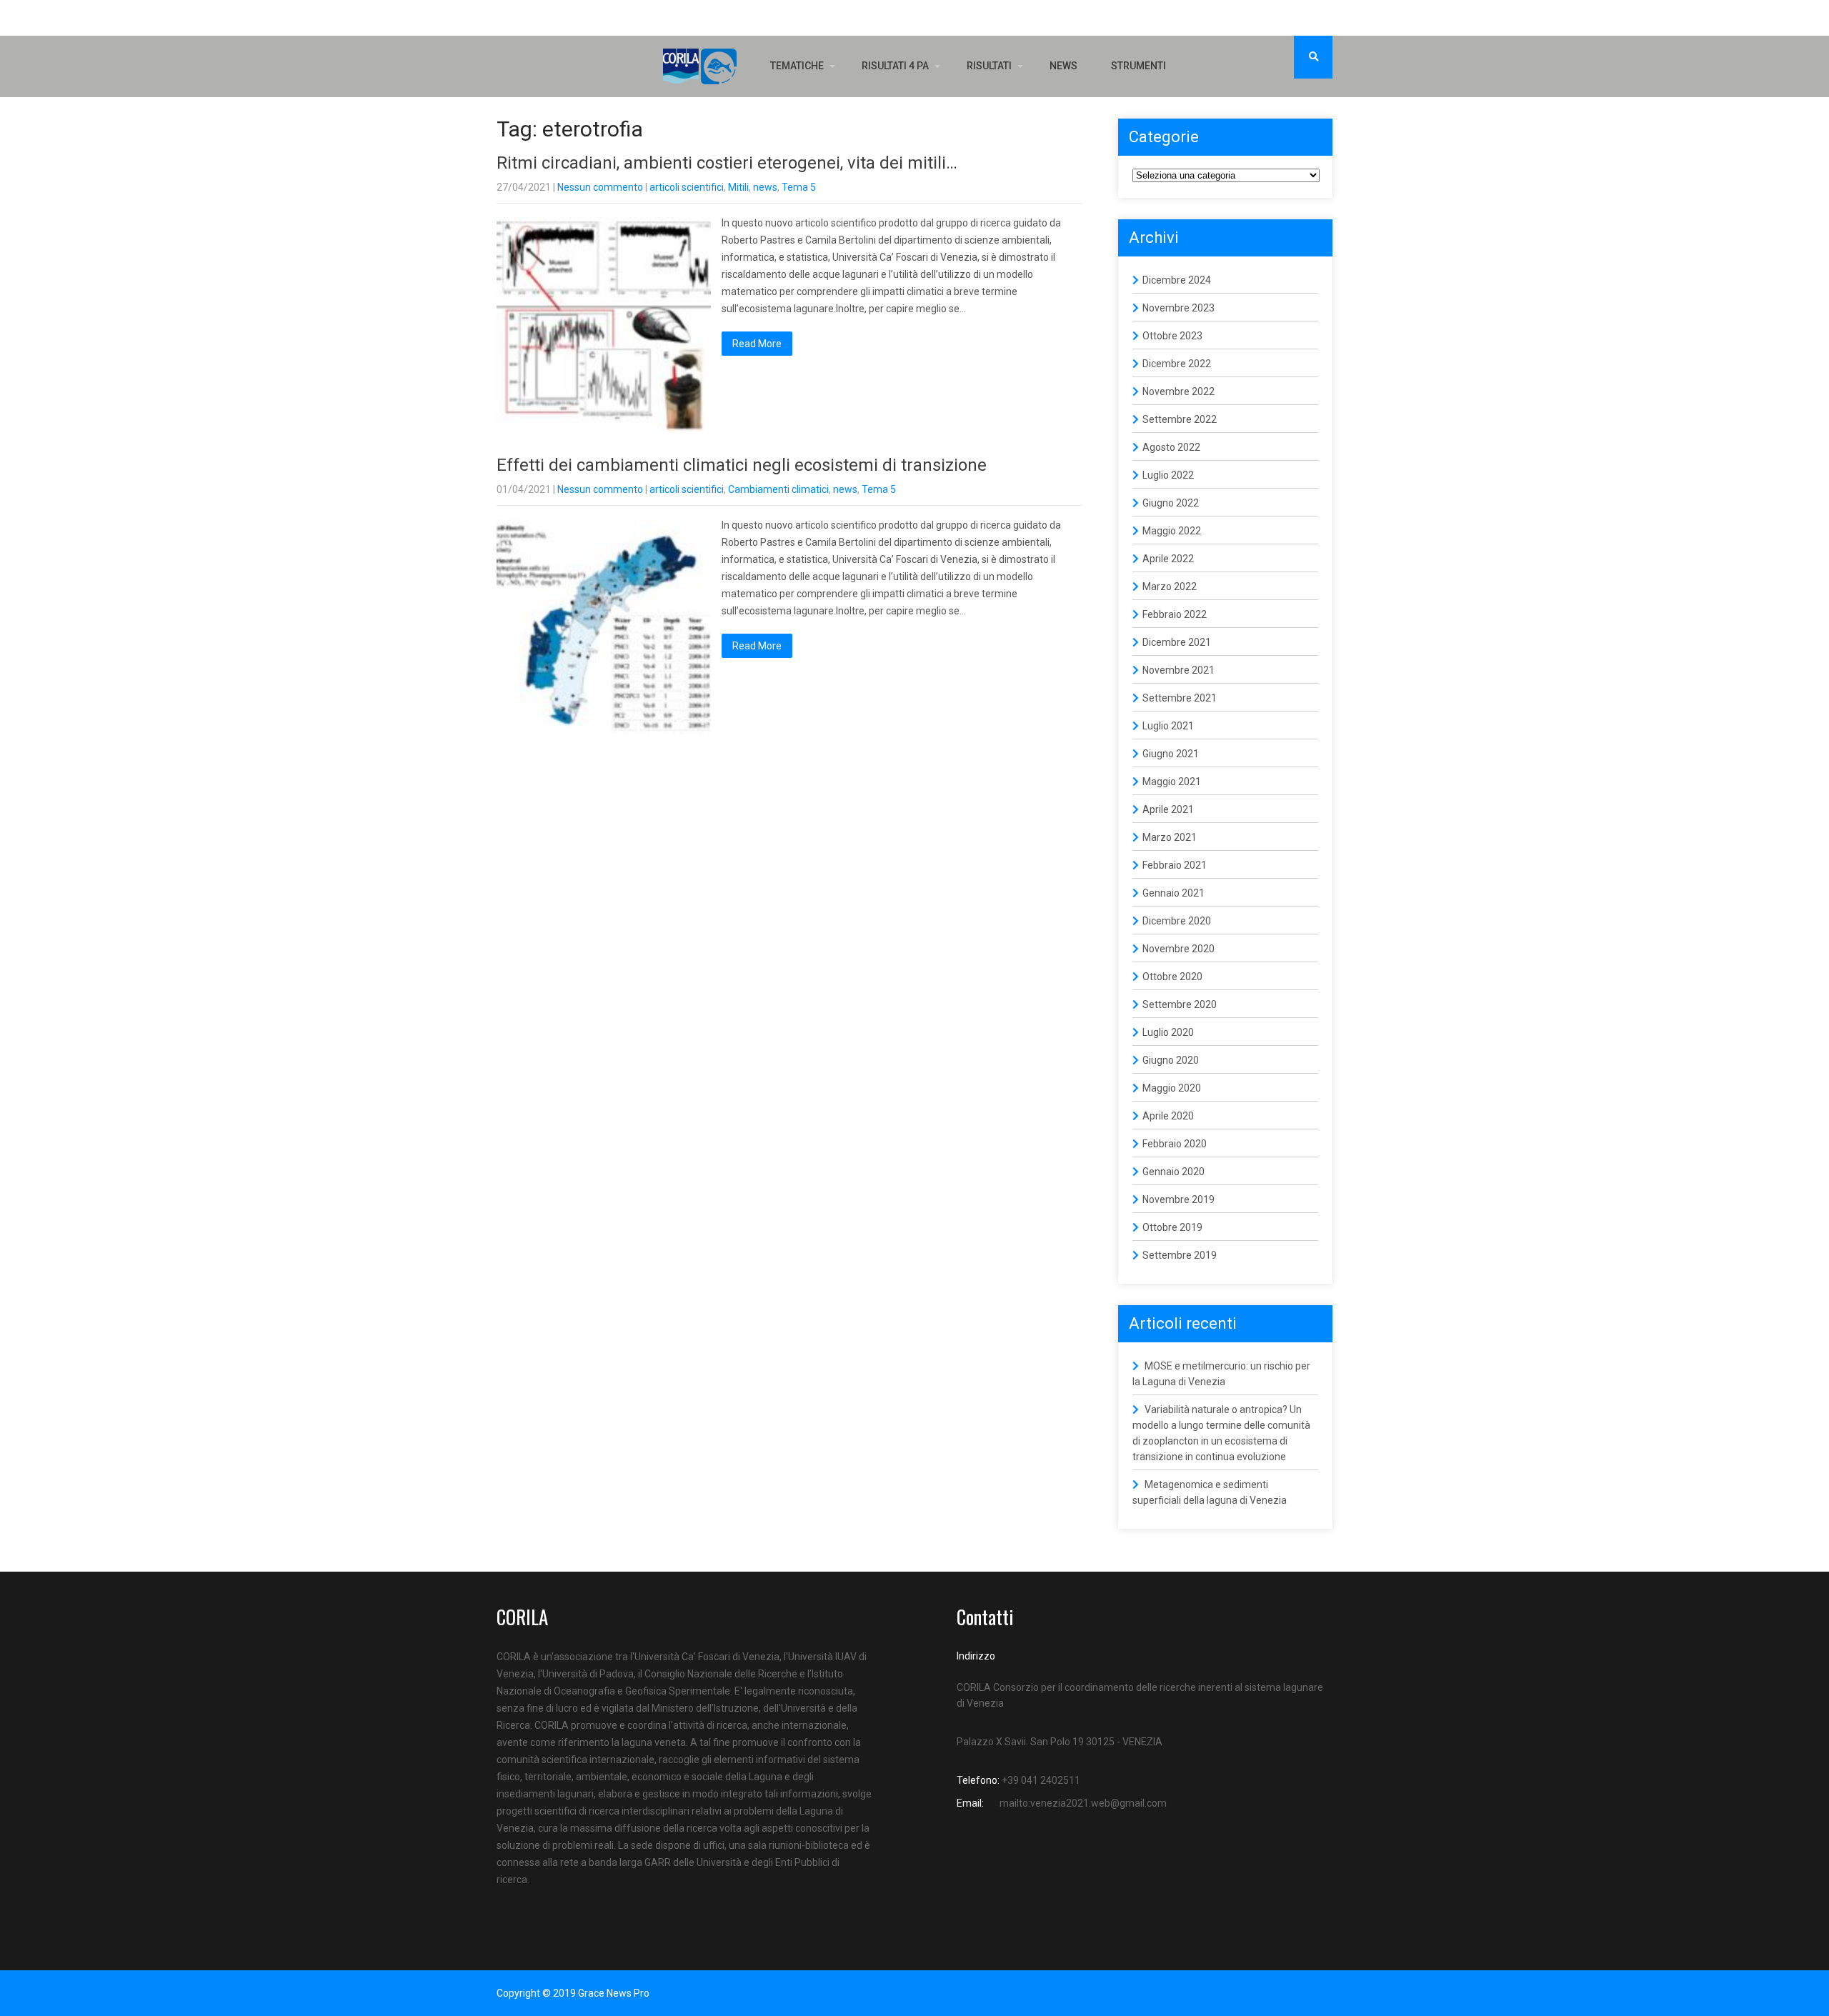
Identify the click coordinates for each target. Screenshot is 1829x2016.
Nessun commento (600, 187)
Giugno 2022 (1171, 503)
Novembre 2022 (1178, 391)
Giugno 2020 (1171, 1060)
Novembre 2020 (1178, 949)
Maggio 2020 (1172, 1088)
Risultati (989, 66)
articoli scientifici (687, 187)
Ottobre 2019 (1172, 1227)
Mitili (738, 187)
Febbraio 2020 (1175, 1144)
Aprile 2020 (1168, 1116)
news (765, 187)
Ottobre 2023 (1172, 336)
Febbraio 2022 (1175, 614)
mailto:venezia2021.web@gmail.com (1083, 1803)
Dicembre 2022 (1177, 364)
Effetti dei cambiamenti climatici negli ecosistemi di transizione (742, 465)
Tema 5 (799, 187)
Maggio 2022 (1172, 531)
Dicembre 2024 (1177, 280)
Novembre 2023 (1178, 308)
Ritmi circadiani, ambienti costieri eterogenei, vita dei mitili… (727, 163)
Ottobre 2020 (1172, 977)
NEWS (1063, 66)
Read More (757, 344)
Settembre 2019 (1180, 1255)
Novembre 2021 (1178, 670)
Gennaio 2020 (1173, 1172)
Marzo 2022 (1170, 587)
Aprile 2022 (1168, 559)
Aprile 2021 (1168, 809)
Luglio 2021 (1168, 726)
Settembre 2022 (1180, 419)
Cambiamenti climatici (778, 489)
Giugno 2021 (1171, 754)
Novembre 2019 (1178, 1199)
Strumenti (1138, 66)
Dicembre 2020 (1177, 921)
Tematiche (797, 66)
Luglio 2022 (1168, 475)
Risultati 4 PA (895, 66)
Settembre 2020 (1180, 1004)
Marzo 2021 (1170, 837)
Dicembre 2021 (1177, 642)
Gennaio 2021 (1173, 893)
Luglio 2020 (1168, 1032)
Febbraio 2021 (1175, 865)
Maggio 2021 (1172, 782)
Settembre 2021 (1180, 698)
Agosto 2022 (1171, 447)
